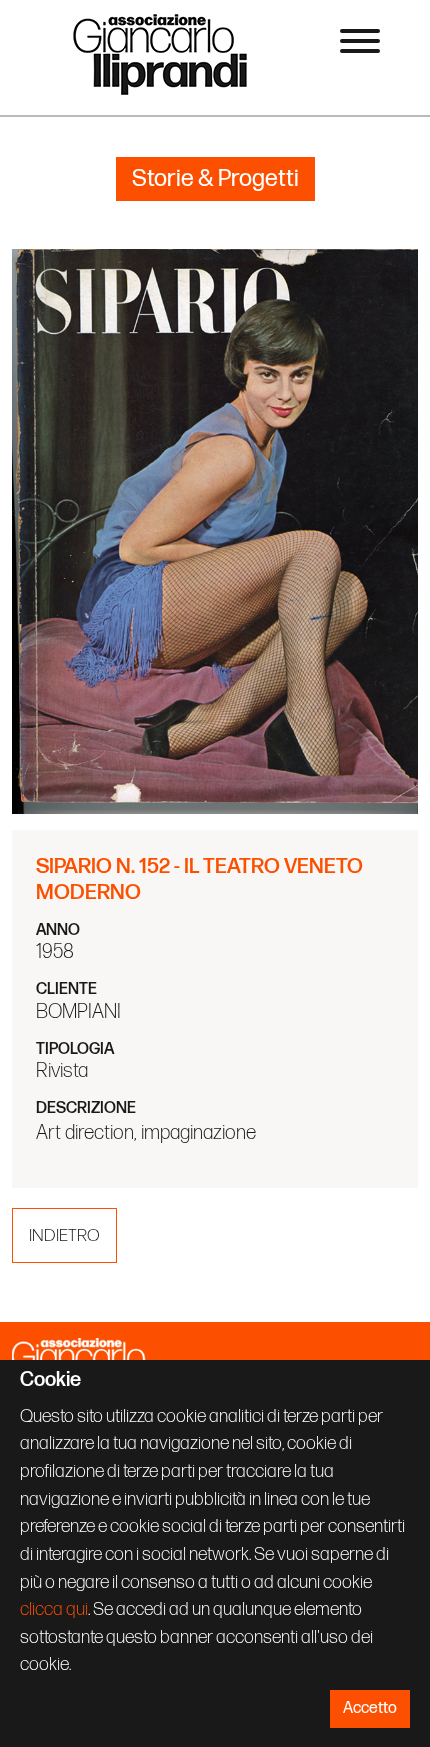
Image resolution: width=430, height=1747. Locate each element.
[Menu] (360, 45)
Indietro (64, 1235)
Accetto (370, 1708)
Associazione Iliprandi (161, 53)
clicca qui (54, 1609)
